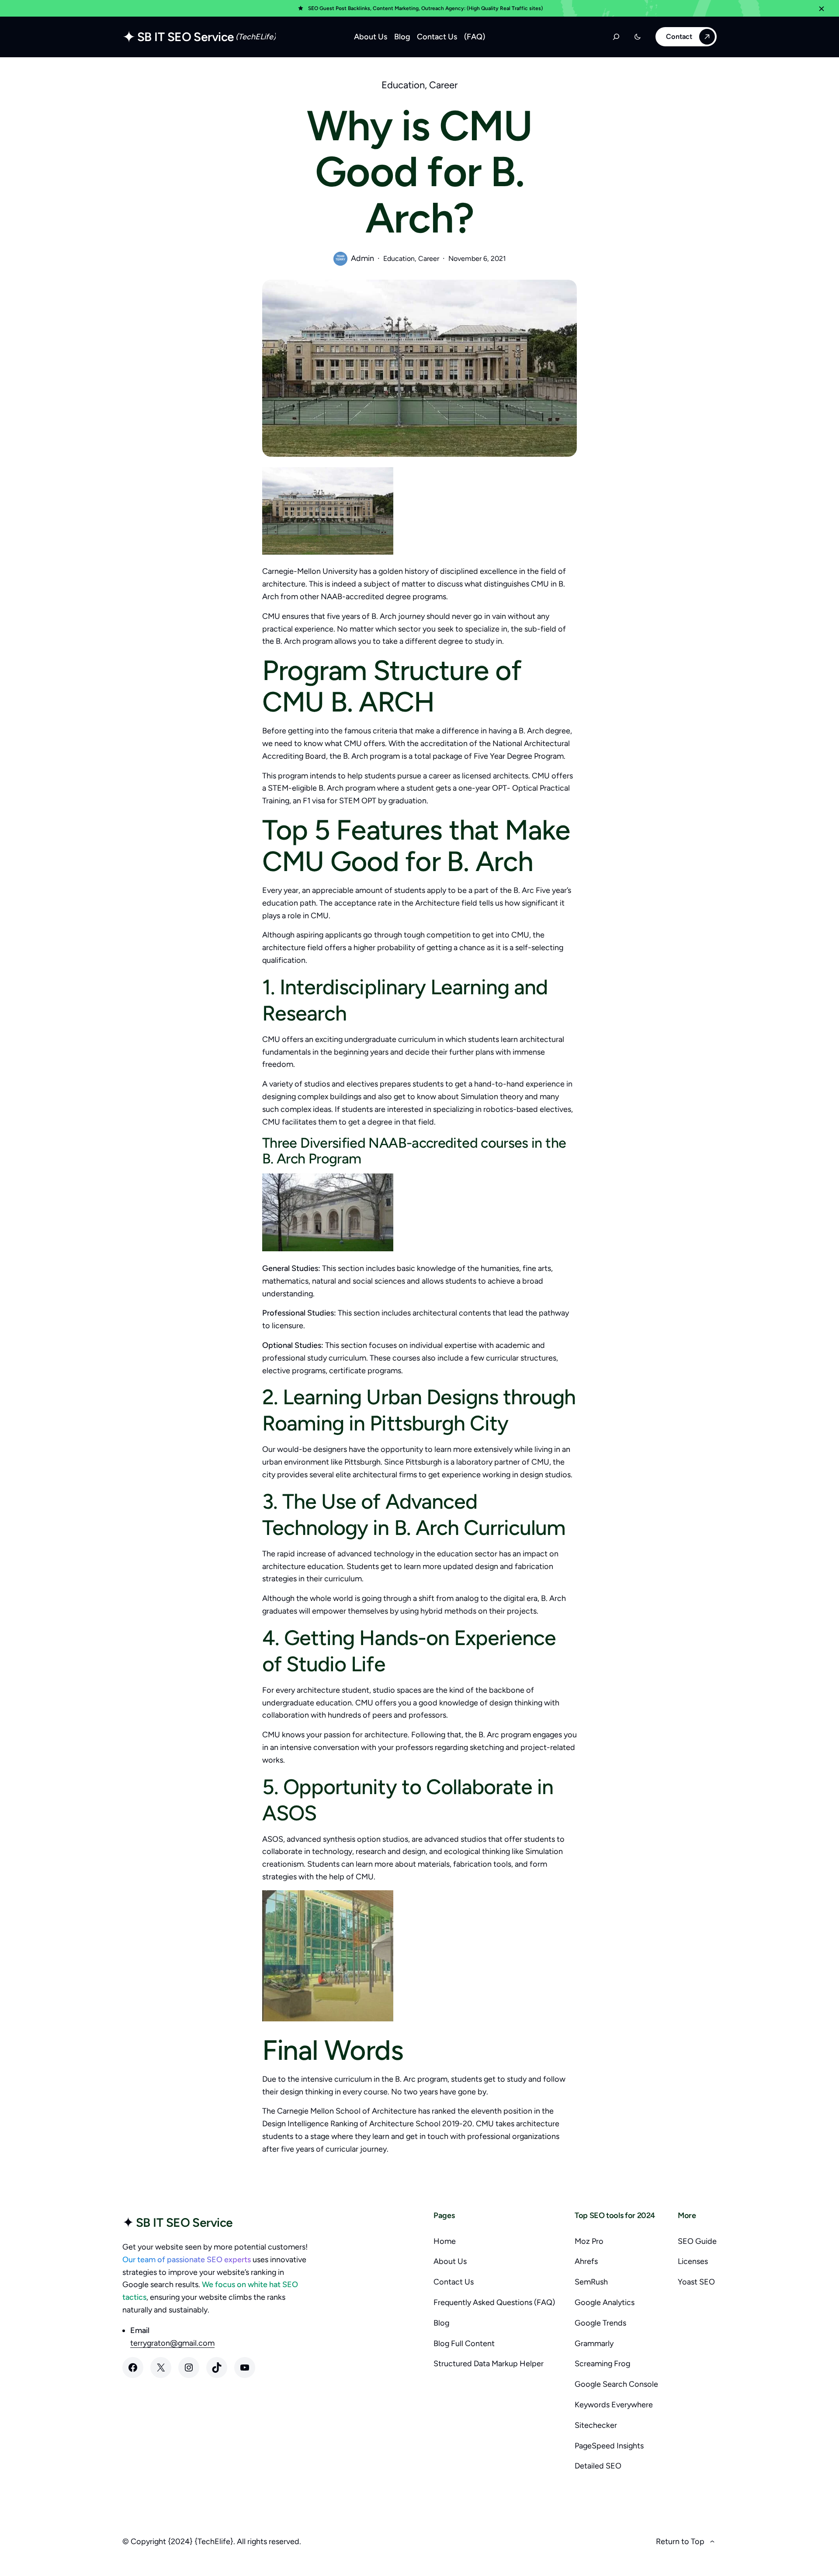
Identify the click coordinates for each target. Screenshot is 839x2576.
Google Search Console (616, 2384)
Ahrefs (586, 2261)
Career (443, 85)
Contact (679, 36)
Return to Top (680, 2541)
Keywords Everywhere (614, 2405)
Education (403, 85)
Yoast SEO (696, 2282)
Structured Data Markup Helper (489, 2364)
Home (445, 2241)
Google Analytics (605, 2302)
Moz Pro (589, 2241)
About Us (450, 2261)
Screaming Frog (602, 2364)
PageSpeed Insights (609, 2446)
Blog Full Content (464, 2343)
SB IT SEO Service (185, 37)
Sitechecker (596, 2425)
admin (362, 258)
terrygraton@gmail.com (172, 2343)
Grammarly (594, 2343)
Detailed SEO (598, 2466)
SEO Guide (697, 2241)
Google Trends (600, 2323)
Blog (441, 2323)
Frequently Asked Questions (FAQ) (494, 2302)
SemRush (591, 2282)
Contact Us (454, 2282)
